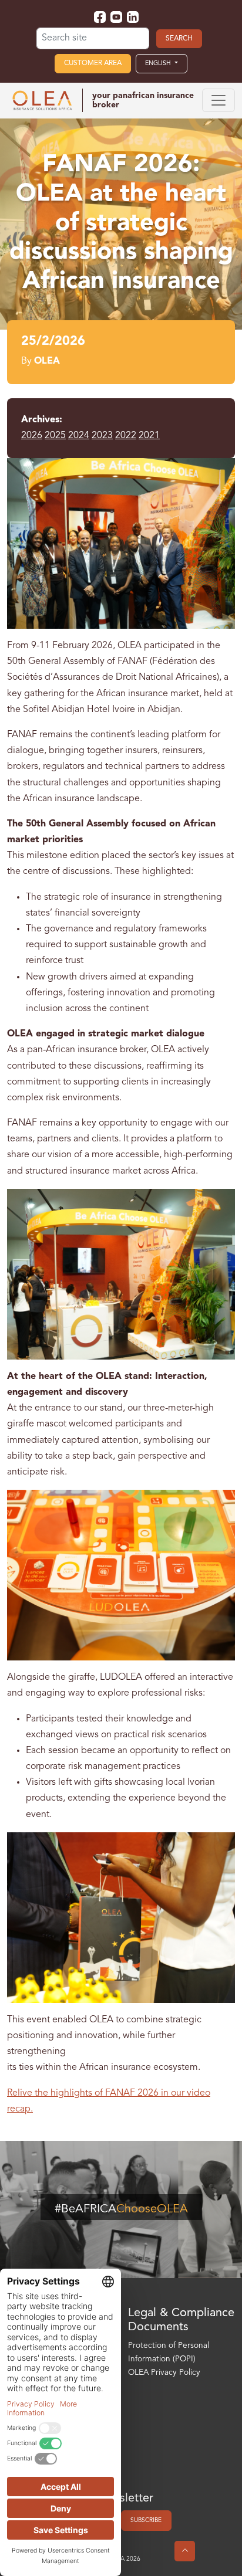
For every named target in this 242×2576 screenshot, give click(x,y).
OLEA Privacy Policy (164, 2373)
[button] (162, 63)
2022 (126, 436)
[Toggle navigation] (219, 100)
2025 (55, 436)
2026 (32, 436)
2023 (102, 436)
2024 (79, 436)
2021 (149, 436)
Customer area (93, 63)
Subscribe (146, 2520)
